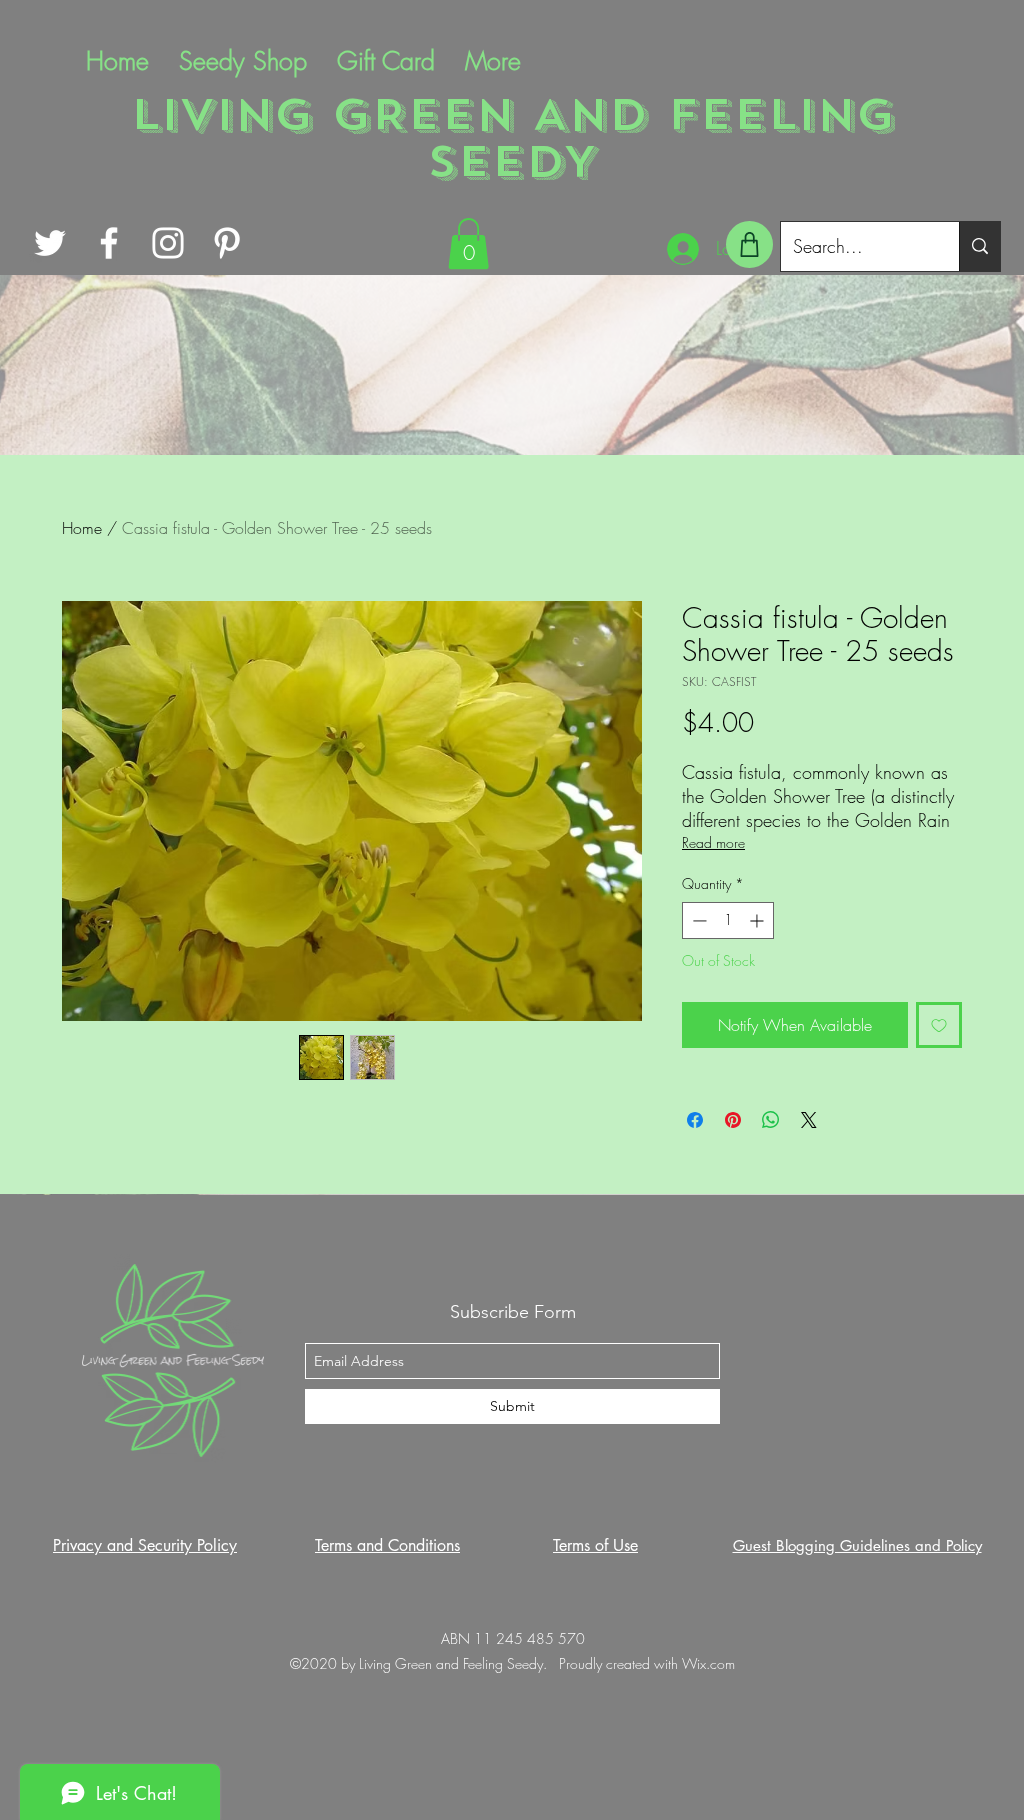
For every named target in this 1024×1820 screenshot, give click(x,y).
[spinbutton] (728, 920)
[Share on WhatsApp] (771, 1120)
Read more (713, 842)
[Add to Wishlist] (939, 1025)
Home (82, 528)
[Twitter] (50, 243)
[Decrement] (697, 920)
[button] (468, 243)
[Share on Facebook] (695, 1120)
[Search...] (979, 246)
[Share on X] (809, 1120)
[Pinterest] (227, 243)
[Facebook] (109, 243)
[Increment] (758, 920)
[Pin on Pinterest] (733, 1120)
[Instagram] (168, 243)
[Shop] (749, 244)
